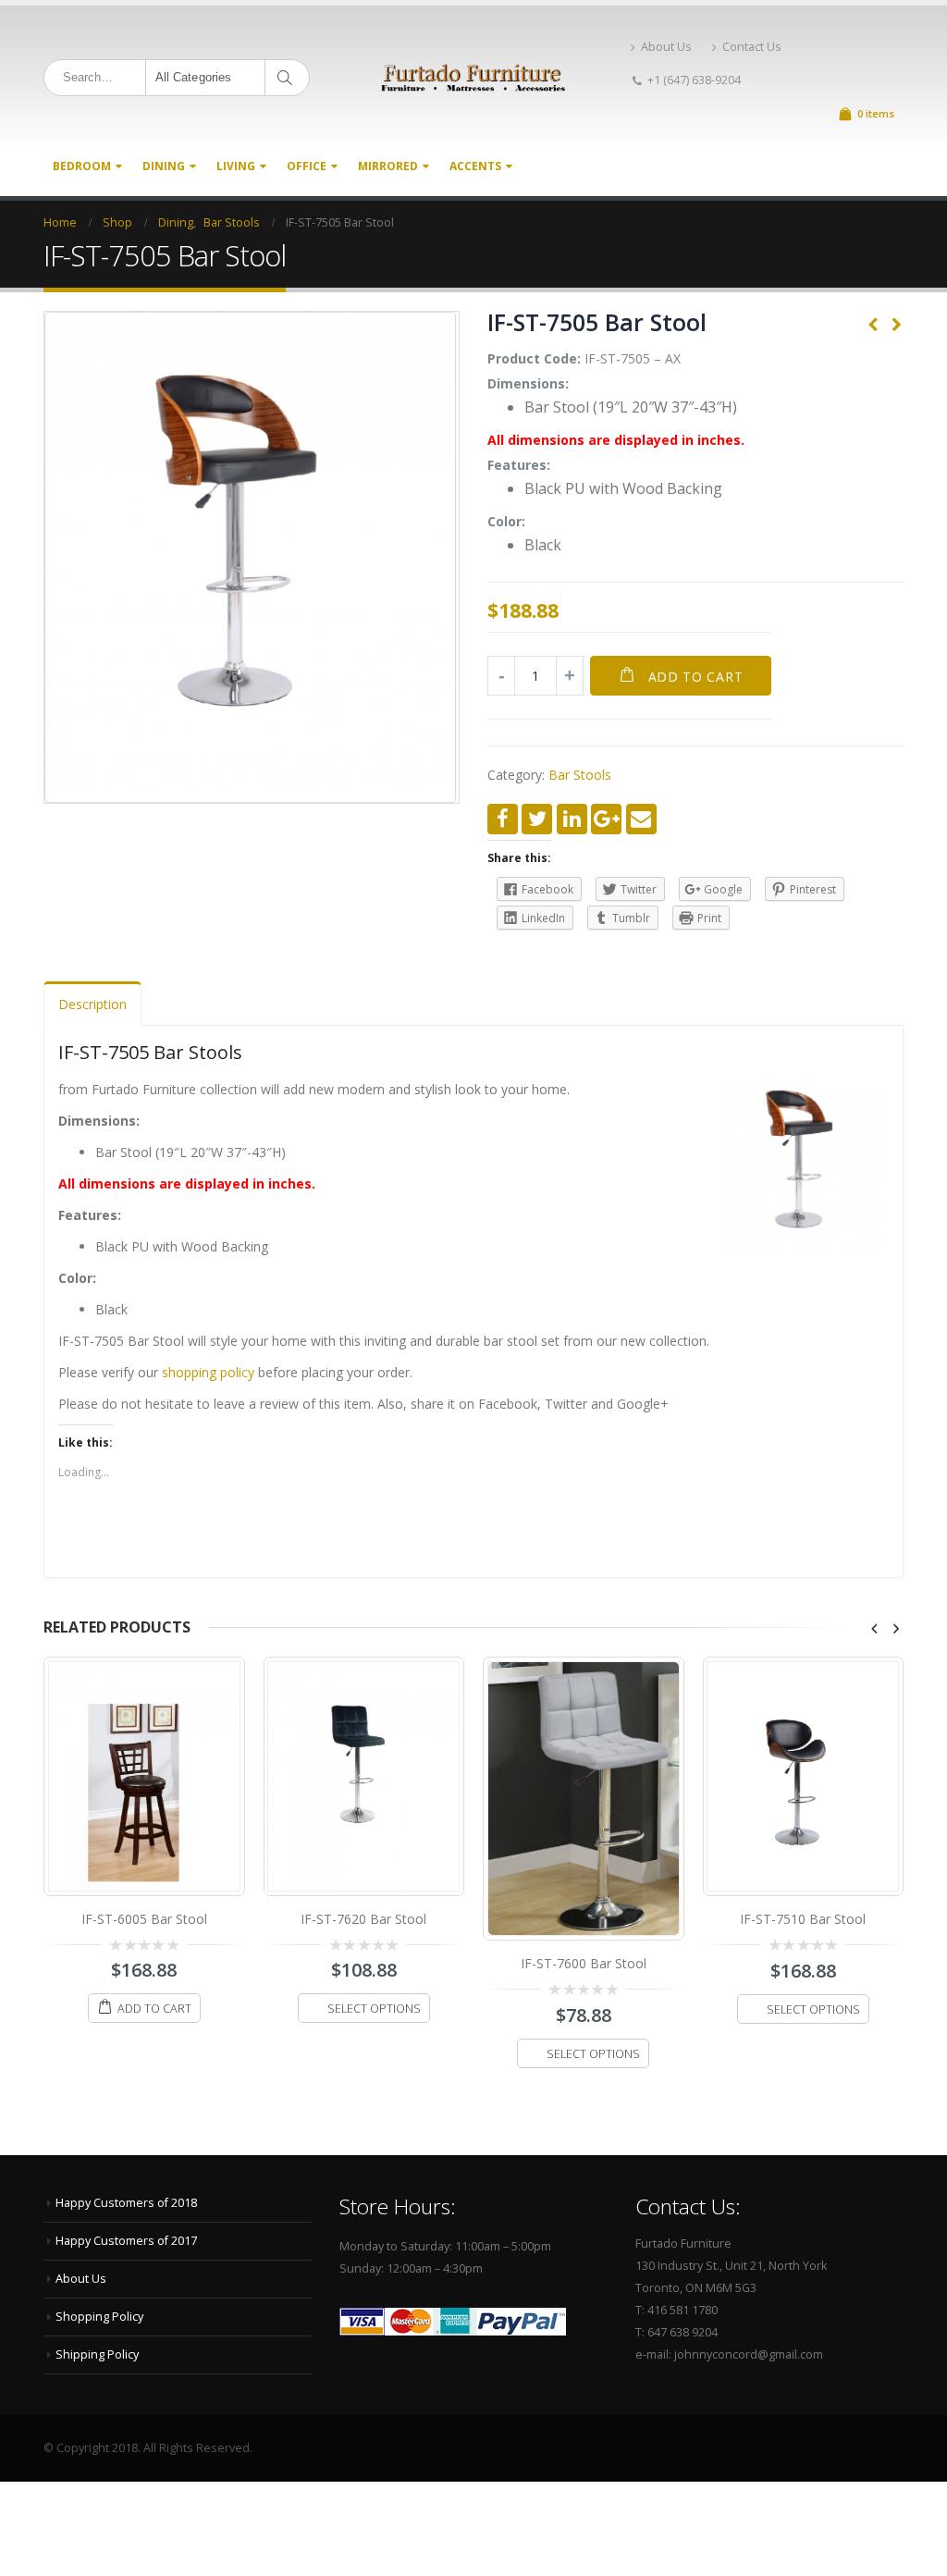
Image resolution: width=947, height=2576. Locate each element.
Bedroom (82, 166)
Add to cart (696, 677)
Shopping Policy (99, 2317)
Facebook (503, 819)
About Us (666, 47)
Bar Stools (580, 775)
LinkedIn (572, 819)
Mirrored (388, 166)
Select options (374, 2009)
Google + (606, 819)
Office (307, 166)
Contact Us (752, 47)
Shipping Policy (97, 2354)
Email (641, 819)
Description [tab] (92, 1004)
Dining (164, 166)
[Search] (288, 78)
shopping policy (208, 1372)
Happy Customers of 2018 (126, 2203)
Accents (475, 166)
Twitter (537, 819)
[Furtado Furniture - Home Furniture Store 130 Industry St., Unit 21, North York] (473, 78)
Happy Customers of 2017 (126, 2241)
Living (236, 166)
